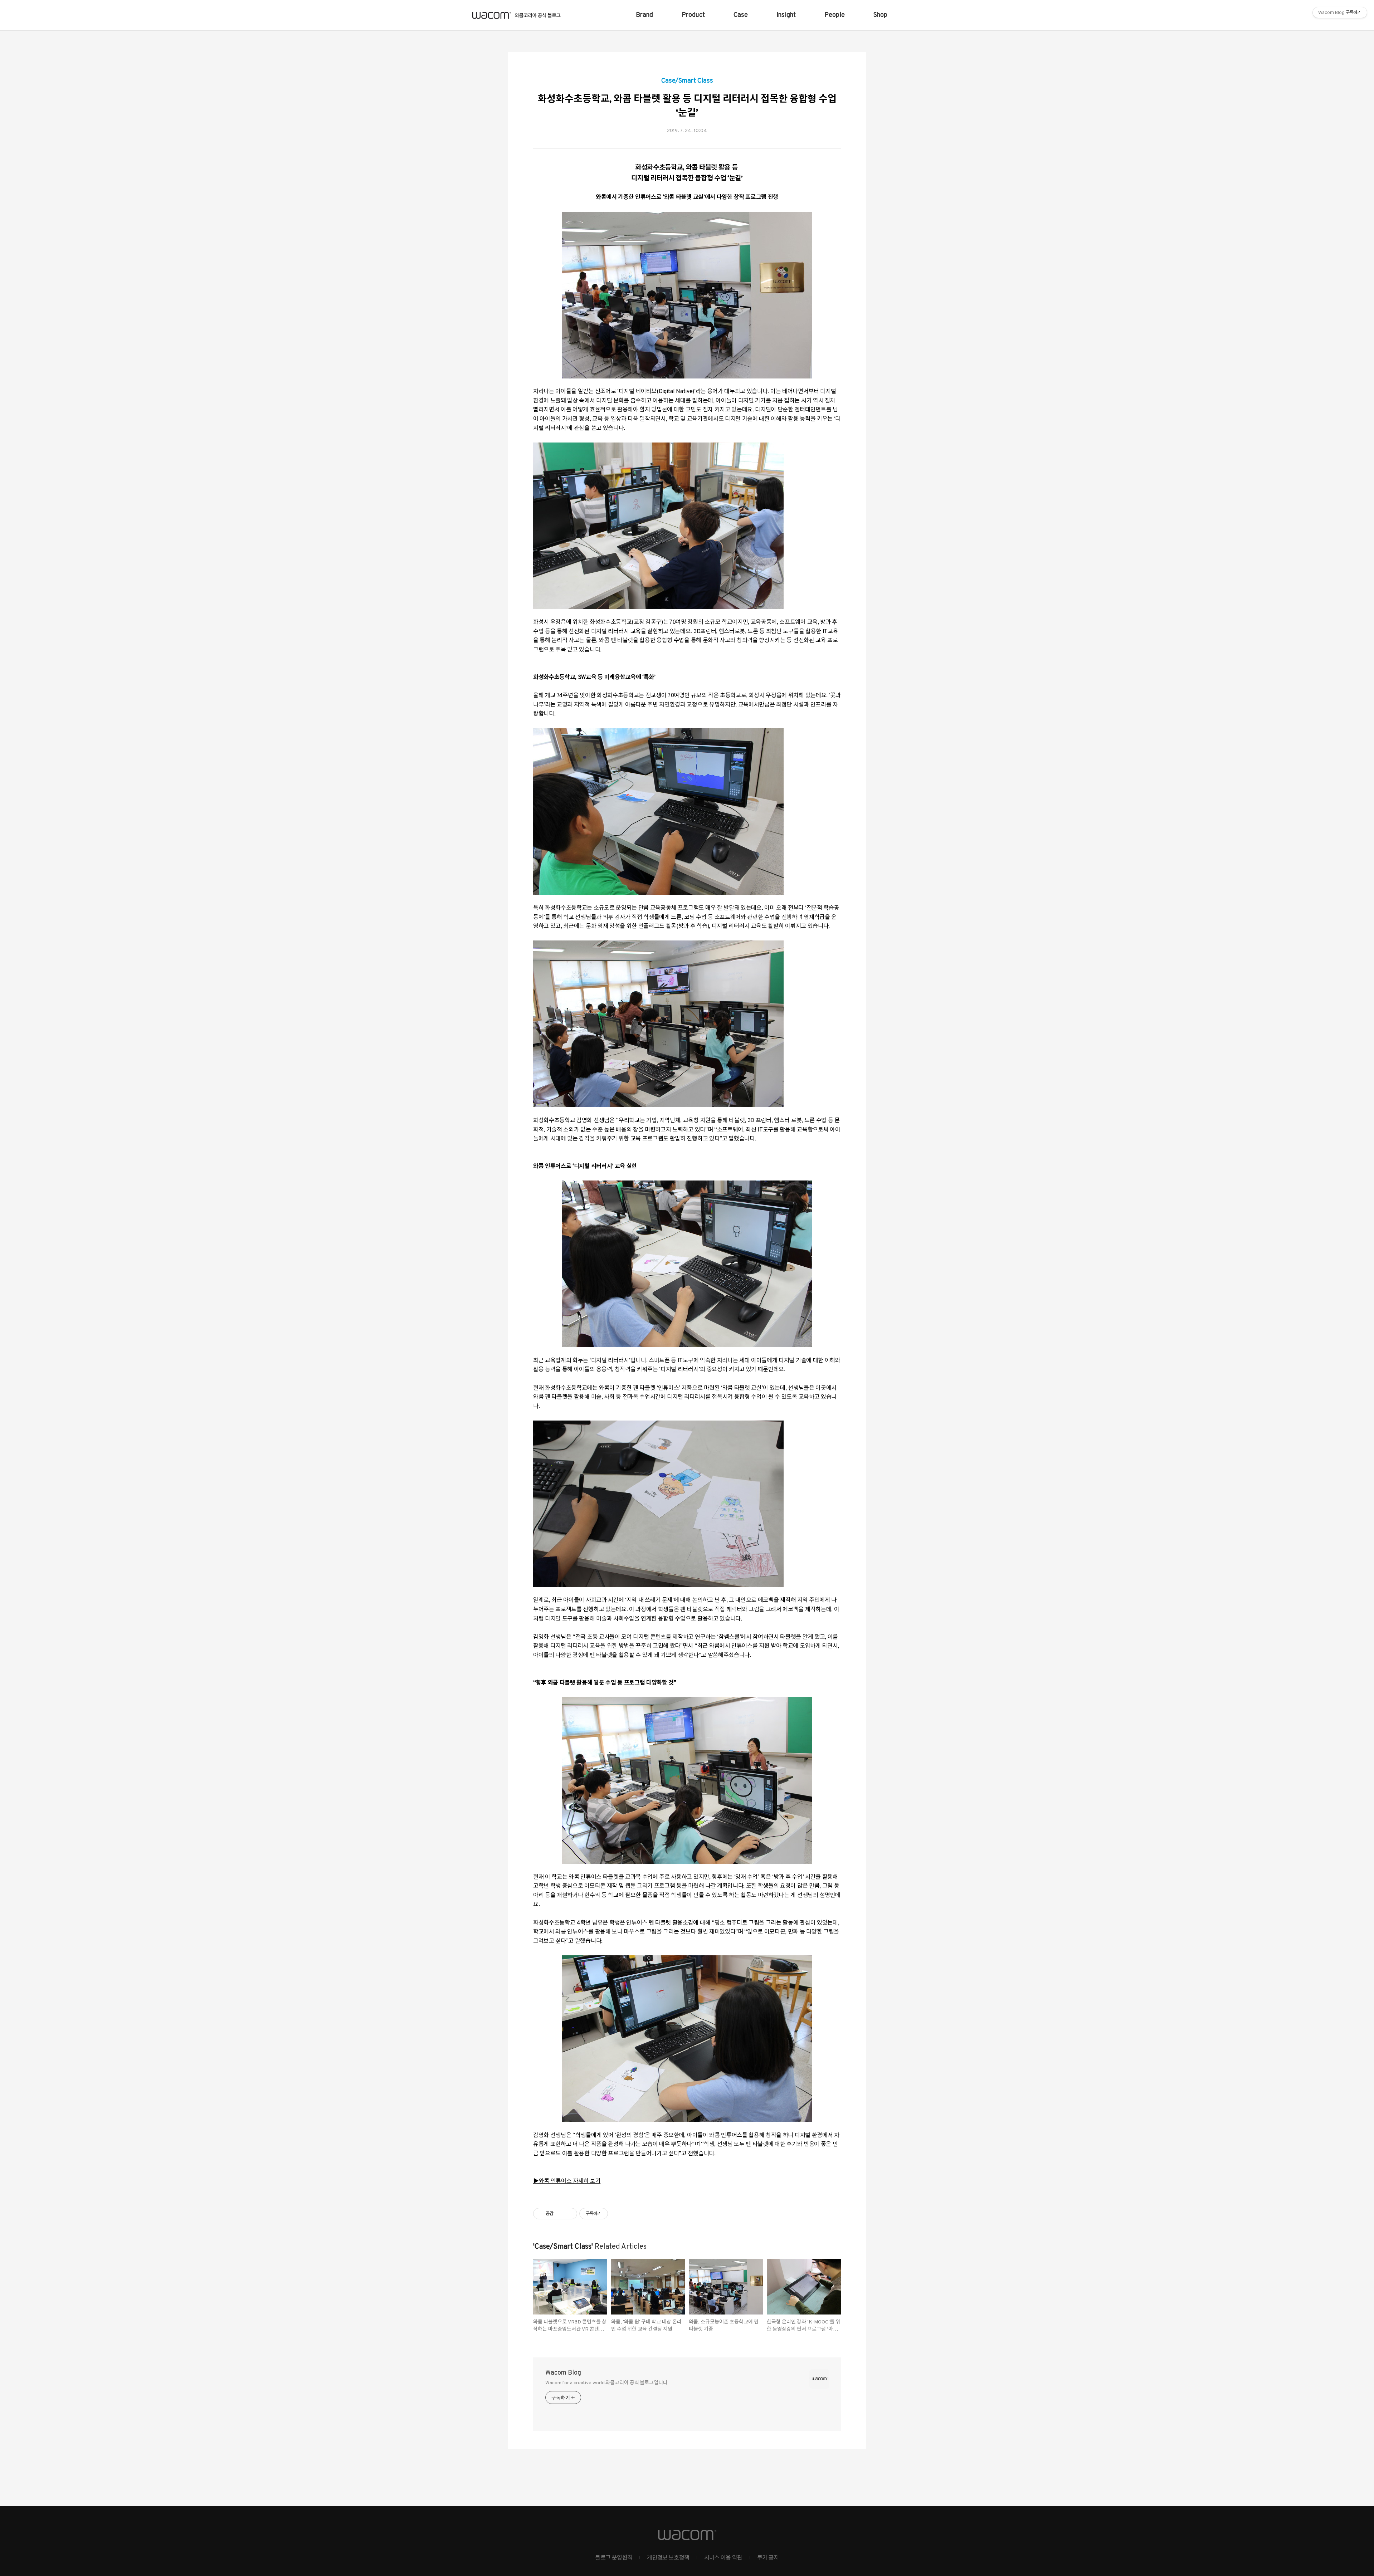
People (835, 15)
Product (693, 15)
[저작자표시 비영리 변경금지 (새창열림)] (618, 2214)
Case (741, 15)
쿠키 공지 (768, 2558)
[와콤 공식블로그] (517, 15)
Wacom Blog (563, 2373)
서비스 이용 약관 (723, 2558)
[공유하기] (560, 2214)
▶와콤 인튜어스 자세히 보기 (567, 2181)
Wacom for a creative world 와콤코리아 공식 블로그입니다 (606, 2383)
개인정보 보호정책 (668, 2558)
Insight (786, 15)
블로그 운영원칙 (614, 2558)
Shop (880, 15)
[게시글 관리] (569, 2214)
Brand (644, 15)
